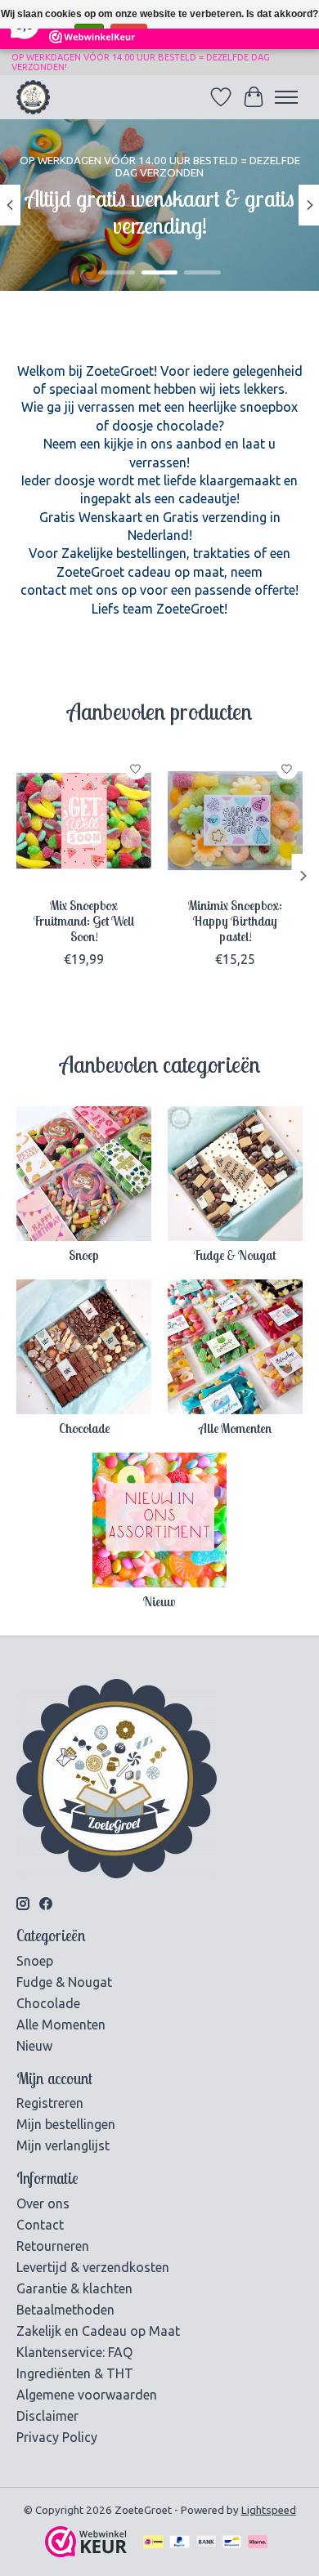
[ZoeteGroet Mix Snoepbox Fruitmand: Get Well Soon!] (84, 821)
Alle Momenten (235, 1428)
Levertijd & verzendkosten (93, 2267)
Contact (40, 2225)
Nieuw (159, 1601)
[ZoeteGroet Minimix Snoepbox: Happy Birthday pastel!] (235, 821)
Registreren (50, 2103)
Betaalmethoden (65, 2310)
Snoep (84, 1255)
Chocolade (84, 1428)
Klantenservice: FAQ (74, 2352)
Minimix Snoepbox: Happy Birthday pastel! (235, 921)
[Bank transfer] (206, 2543)
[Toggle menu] (286, 97)
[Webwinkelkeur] (86, 2552)
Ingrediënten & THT (75, 2373)
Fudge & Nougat (235, 1255)
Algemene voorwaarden (87, 2395)
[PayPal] (180, 2543)
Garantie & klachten (74, 2288)
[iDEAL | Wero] (153, 2543)
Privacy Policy (57, 2437)
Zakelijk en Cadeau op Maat (98, 2331)
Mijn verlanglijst (63, 2145)
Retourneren (53, 2246)
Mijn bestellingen (66, 2124)
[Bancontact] (232, 2543)
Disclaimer (47, 2416)
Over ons (43, 2203)
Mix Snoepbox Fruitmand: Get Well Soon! (84, 921)
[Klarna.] (258, 2543)
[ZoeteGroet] (33, 97)
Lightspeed (269, 2510)
